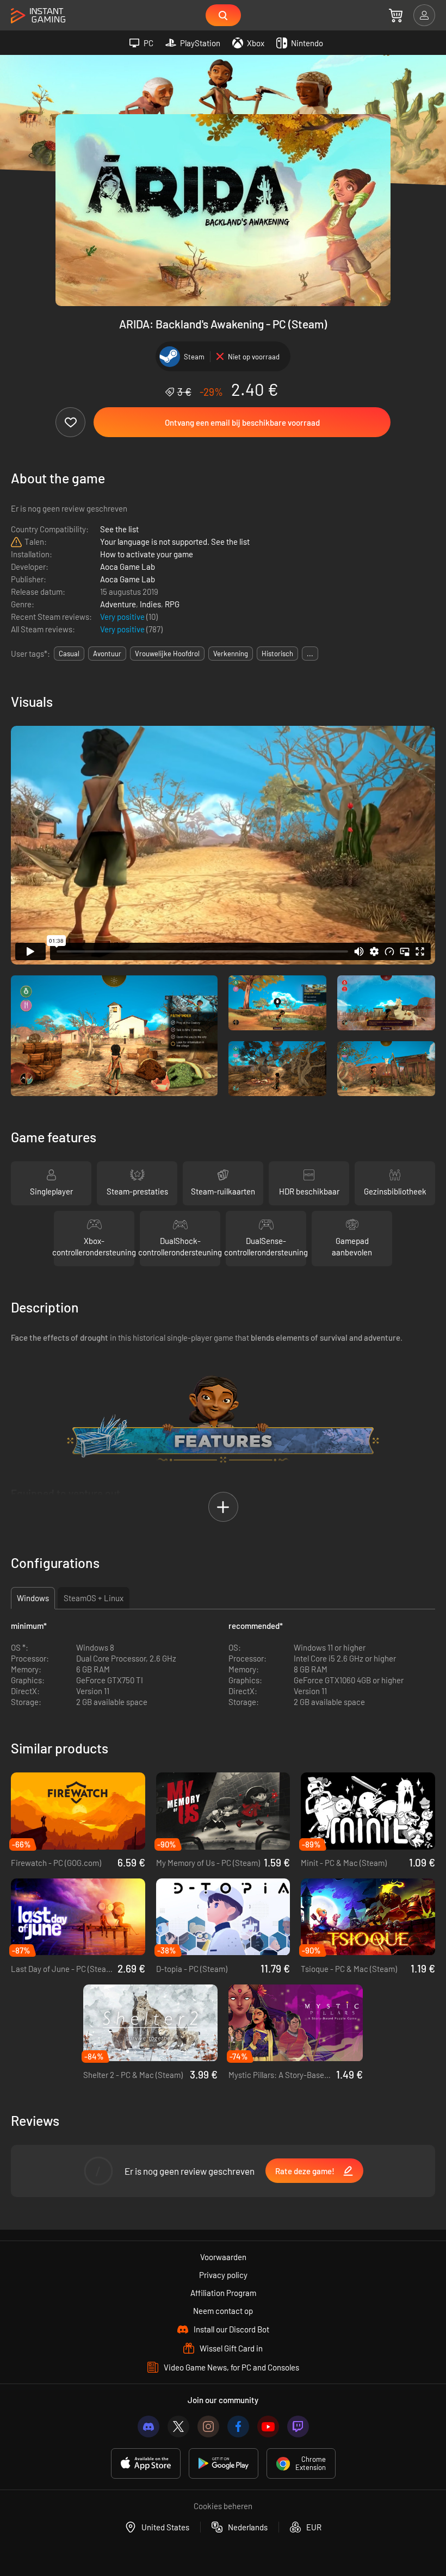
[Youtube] (268, 2426)
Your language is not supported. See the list (175, 542)
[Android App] (224, 2463)
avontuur (107, 654)
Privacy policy (223, 2275)
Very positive (123, 617)
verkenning (231, 654)
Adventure (118, 604)
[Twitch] (298, 2426)
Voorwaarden (223, 2257)
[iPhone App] (146, 2463)
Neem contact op (223, 2311)
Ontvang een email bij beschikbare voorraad (242, 422)
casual (69, 654)
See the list (119, 529)
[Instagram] (208, 2426)
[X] (178, 2426)
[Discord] (148, 2426)
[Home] (38, 16)
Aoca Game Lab (128, 567)
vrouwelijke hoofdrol (167, 654)
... (310, 654)
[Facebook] (238, 2426)
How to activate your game (147, 554)
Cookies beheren (223, 2506)
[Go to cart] (396, 15)
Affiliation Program (223, 2293)
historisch (277, 654)
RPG (172, 604)
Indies (150, 604)
